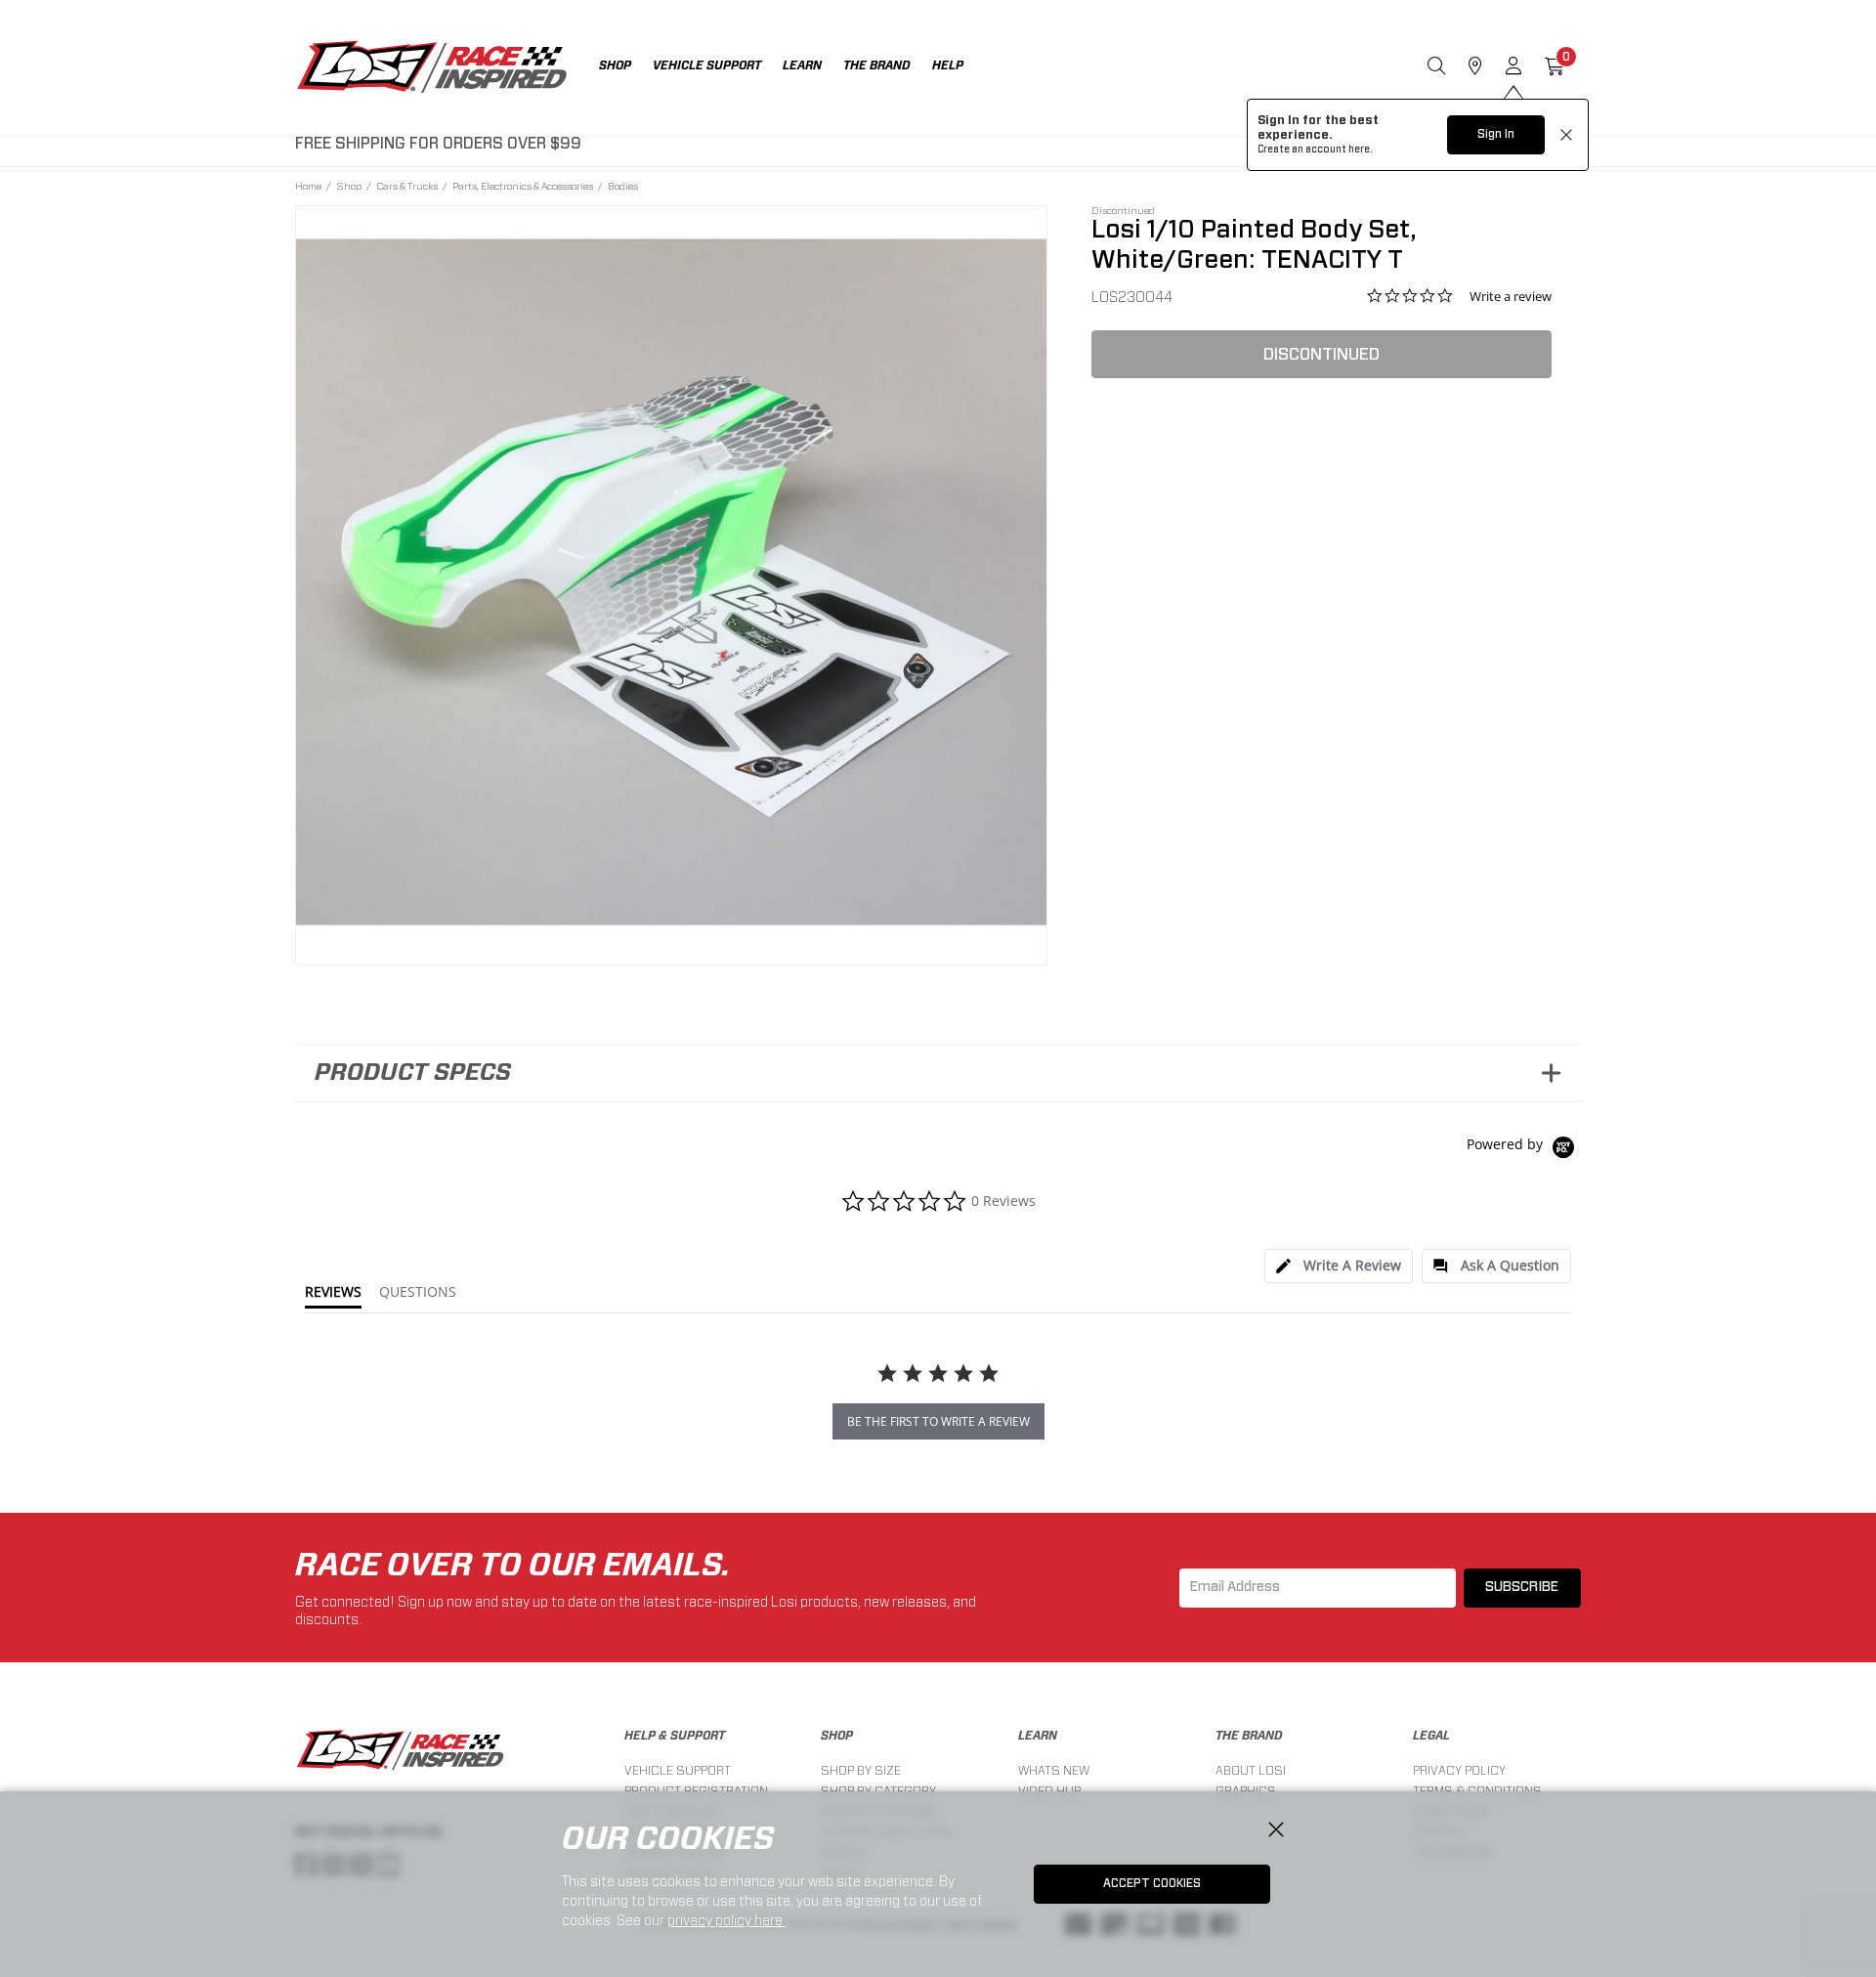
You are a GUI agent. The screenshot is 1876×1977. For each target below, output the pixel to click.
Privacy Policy (1459, 1770)
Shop (349, 186)
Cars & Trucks (407, 186)
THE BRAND (1249, 1736)
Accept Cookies (1152, 1883)
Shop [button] (615, 65)
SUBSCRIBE (1522, 1587)
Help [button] (948, 65)
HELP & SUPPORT (675, 1736)
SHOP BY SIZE (861, 1770)
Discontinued (1322, 354)
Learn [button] (802, 65)
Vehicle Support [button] (707, 65)
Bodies (623, 186)
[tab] (1339, 1266)
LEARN (1038, 1736)
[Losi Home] (432, 68)
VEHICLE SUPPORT (678, 1770)
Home (308, 186)
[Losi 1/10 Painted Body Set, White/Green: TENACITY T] (672, 582)
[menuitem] (626, 68)
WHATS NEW (1054, 1770)
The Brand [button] (877, 65)
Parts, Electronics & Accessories (523, 186)
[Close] (1276, 1830)
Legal (1431, 1736)
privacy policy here (726, 1920)
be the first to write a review (938, 1421)
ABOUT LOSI (1251, 1770)
